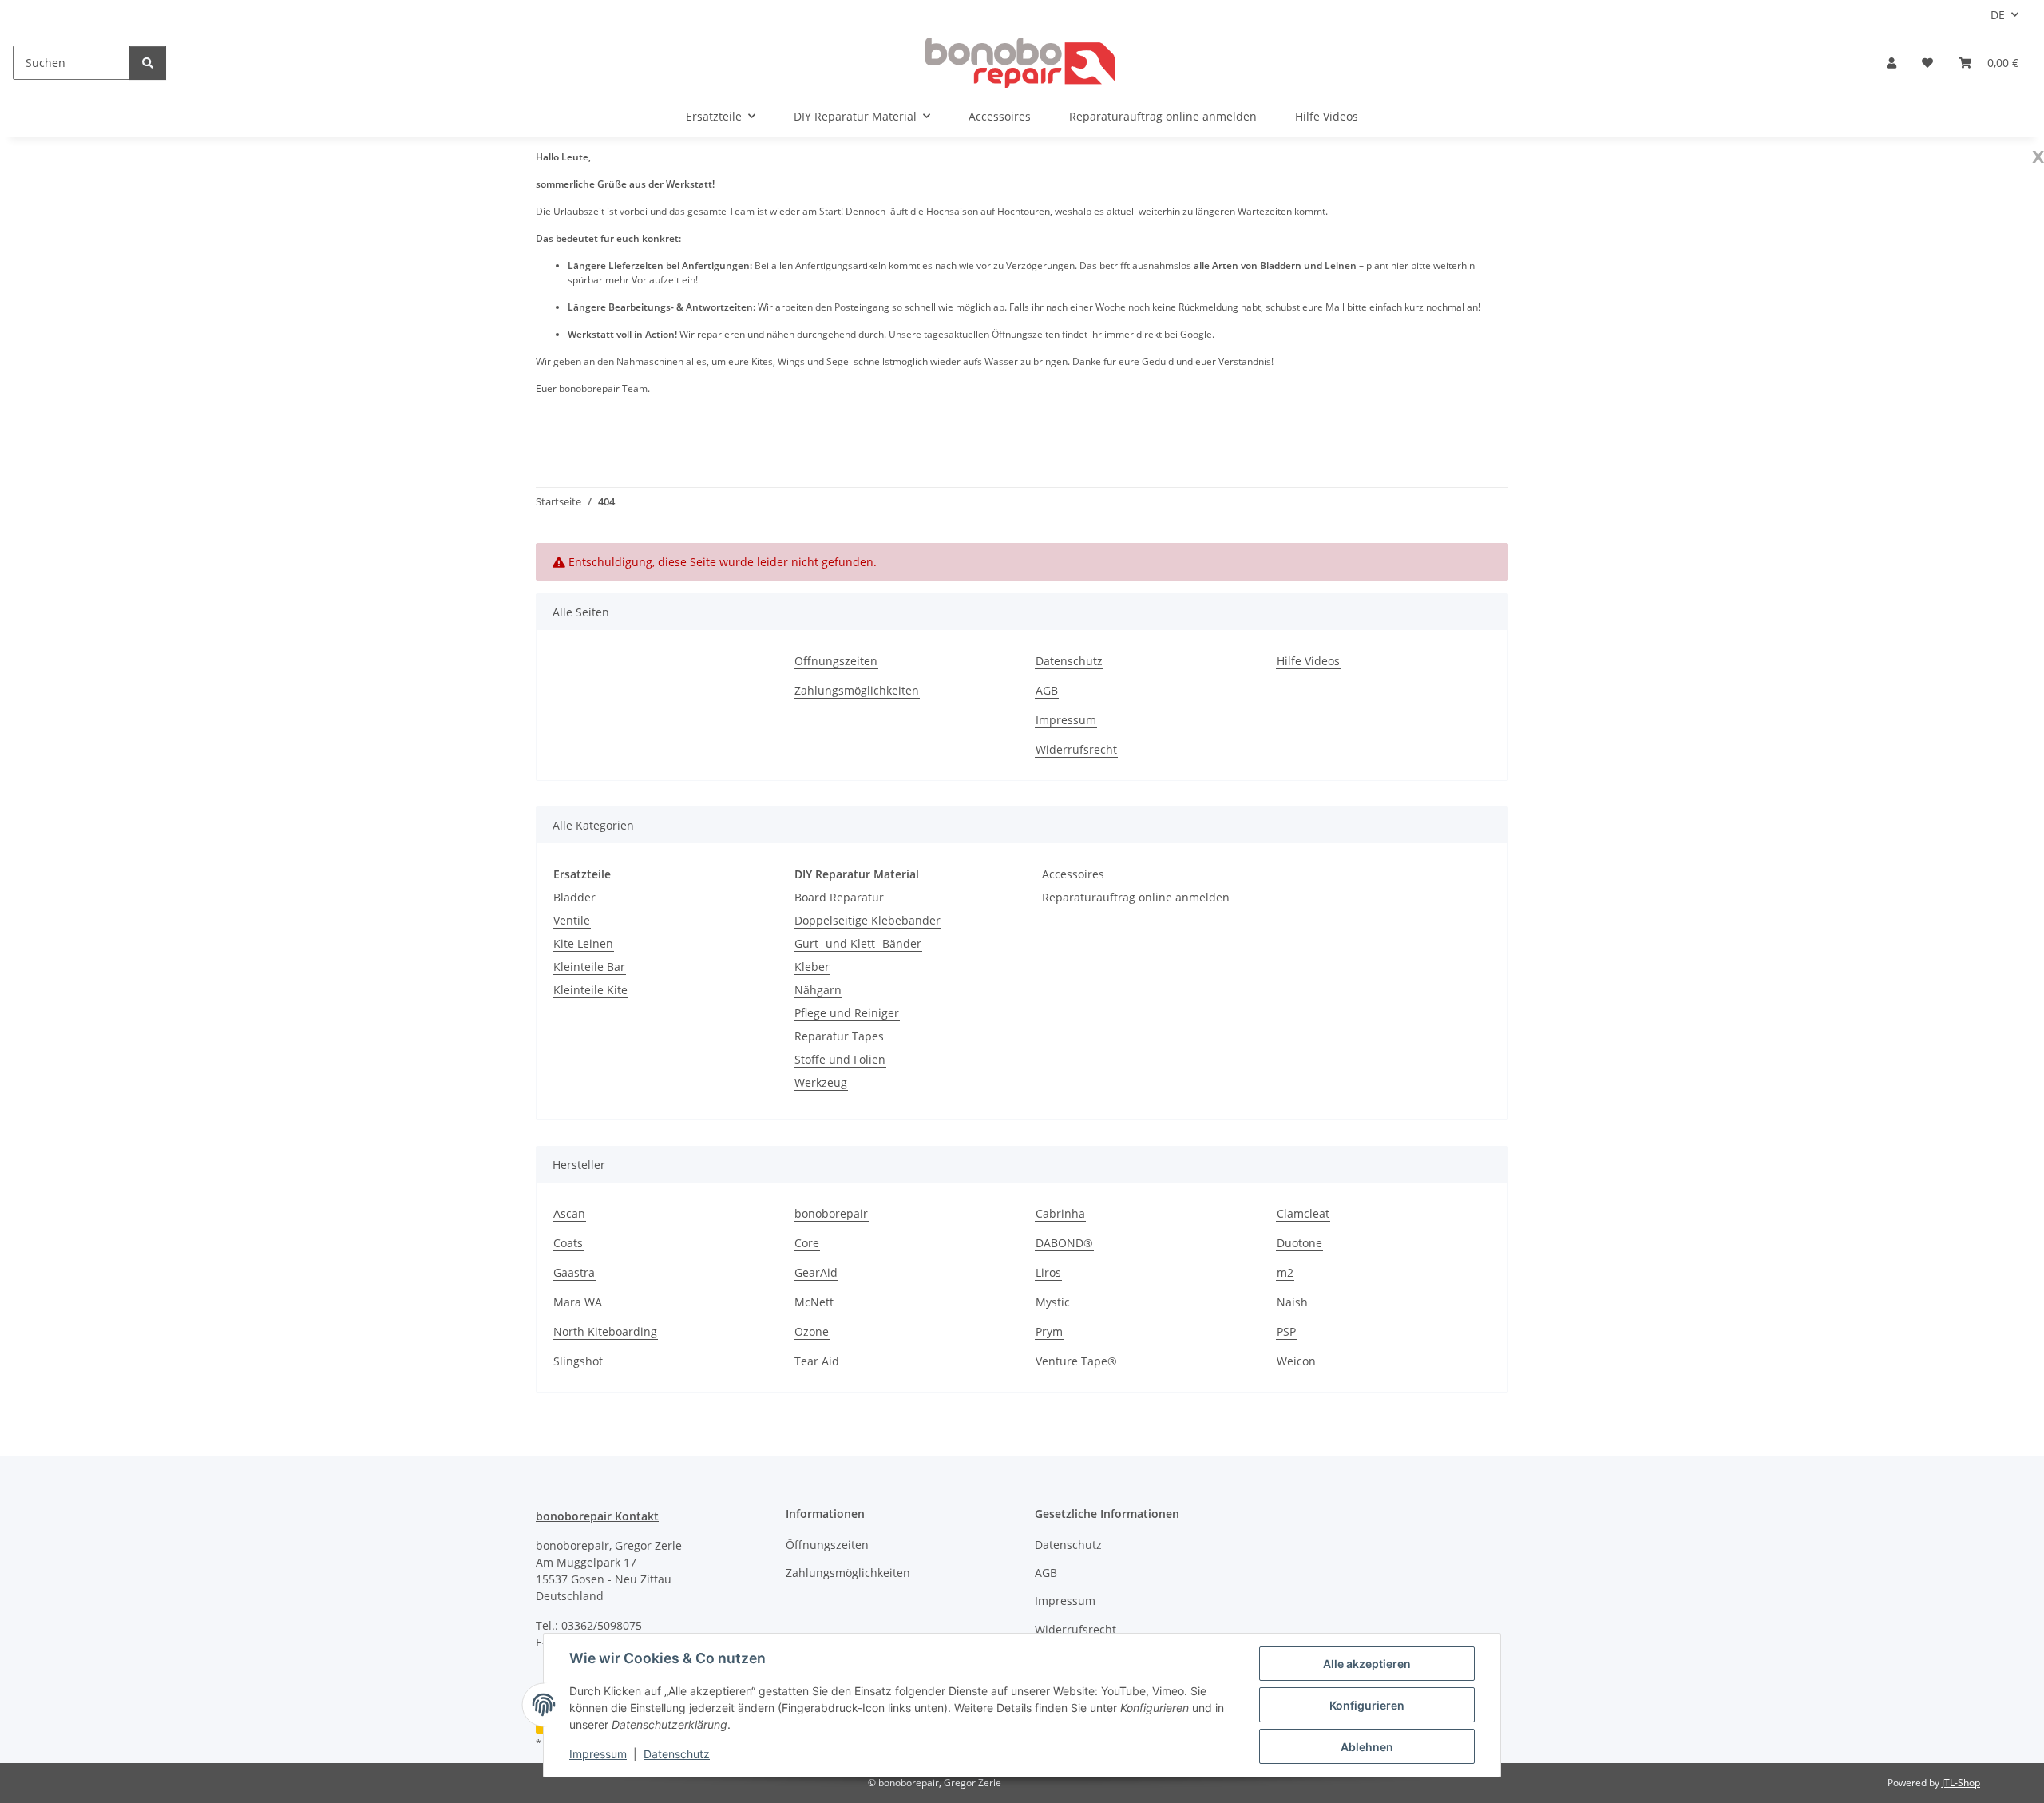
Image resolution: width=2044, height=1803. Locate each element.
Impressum (598, 1754)
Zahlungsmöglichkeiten (857, 690)
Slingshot (578, 1361)
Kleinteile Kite (590, 990)
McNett (814, 1302)
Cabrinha (1060, 1213)
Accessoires (1073, 874)
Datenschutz (677, 1754)
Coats (568, 1243)
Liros (1048, 1272)
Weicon (1296, 1361)
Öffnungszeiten (836, 661)
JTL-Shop (1961, 1783)
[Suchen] (148, 63)
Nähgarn (818, 990)
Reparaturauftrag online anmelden (1136, 897)
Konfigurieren (1367, 1705)
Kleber (812, 967)
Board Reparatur (839, 897)
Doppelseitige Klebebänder (868, 920)
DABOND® (1064, 1243)
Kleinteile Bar (589, 967)
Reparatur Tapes (839, 1036)
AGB (1047, 690)
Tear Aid (817, 1361)
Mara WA (578, 1302)
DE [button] (1998, 15)
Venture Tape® (1076, 1361)
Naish (1292, 1302)
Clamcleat (1303, 1213)
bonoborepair (831, 1213)
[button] (1891, 63)
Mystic (1053, 1302)
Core (807, 1243)
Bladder (574, 897)
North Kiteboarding (605, 1331)
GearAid (816, 1272)
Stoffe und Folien (840, 1059)
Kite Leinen (583, 943)
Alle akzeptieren (1367, 1664)
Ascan (569, 1213)
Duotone (1299, 1243)
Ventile (572, 920)
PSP (1286, 1331)
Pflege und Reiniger (847, 1013)
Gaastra (574, 1272)
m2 (1285, 1272)
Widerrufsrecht (1076, 749)
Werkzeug (821, 1082)
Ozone (812, 1331)
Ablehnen (1367, 1747)
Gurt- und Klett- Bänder (858, 943)
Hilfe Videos (1327, 116)
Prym (1049, 1331)
